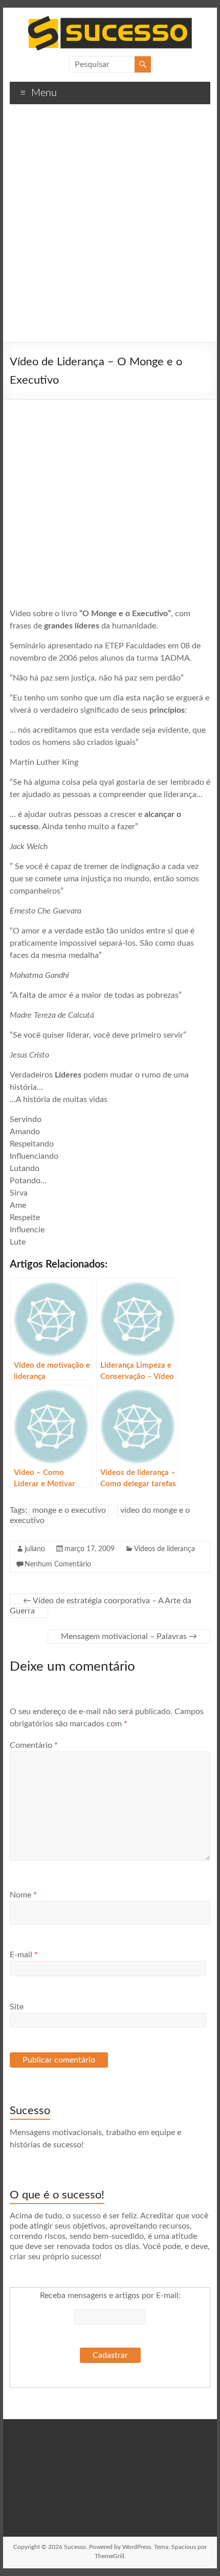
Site (17, 2007)
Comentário (34, 1745)
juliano (35, 1549)
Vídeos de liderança (164, 1549)
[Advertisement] (110, 227)
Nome (23, 1895)
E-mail (24, 1955)
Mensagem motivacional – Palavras (129, 1636)
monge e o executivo (69, 1510)
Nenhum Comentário (58, 1564)
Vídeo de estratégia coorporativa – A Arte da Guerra (101, 1606)
